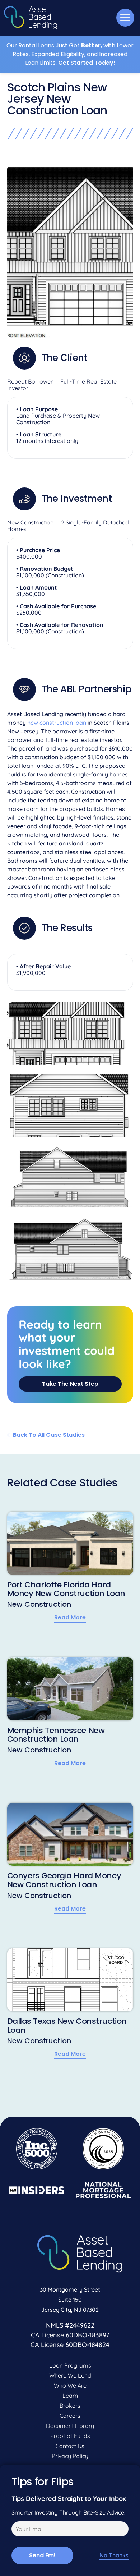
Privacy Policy (70, 2456)
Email (17, 2530)
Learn (70, 2396)
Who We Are (70, 2385)
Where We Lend (70, 2375)
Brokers (70, 2406)
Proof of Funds (70, 2436)
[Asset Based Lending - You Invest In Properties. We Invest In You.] (31, 18)
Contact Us (70, 2446)
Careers (70, 2416)
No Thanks (114, 2555)
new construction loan (57, 723)
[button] (125, 18)
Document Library (70, 2426)
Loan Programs (70, 2365)
